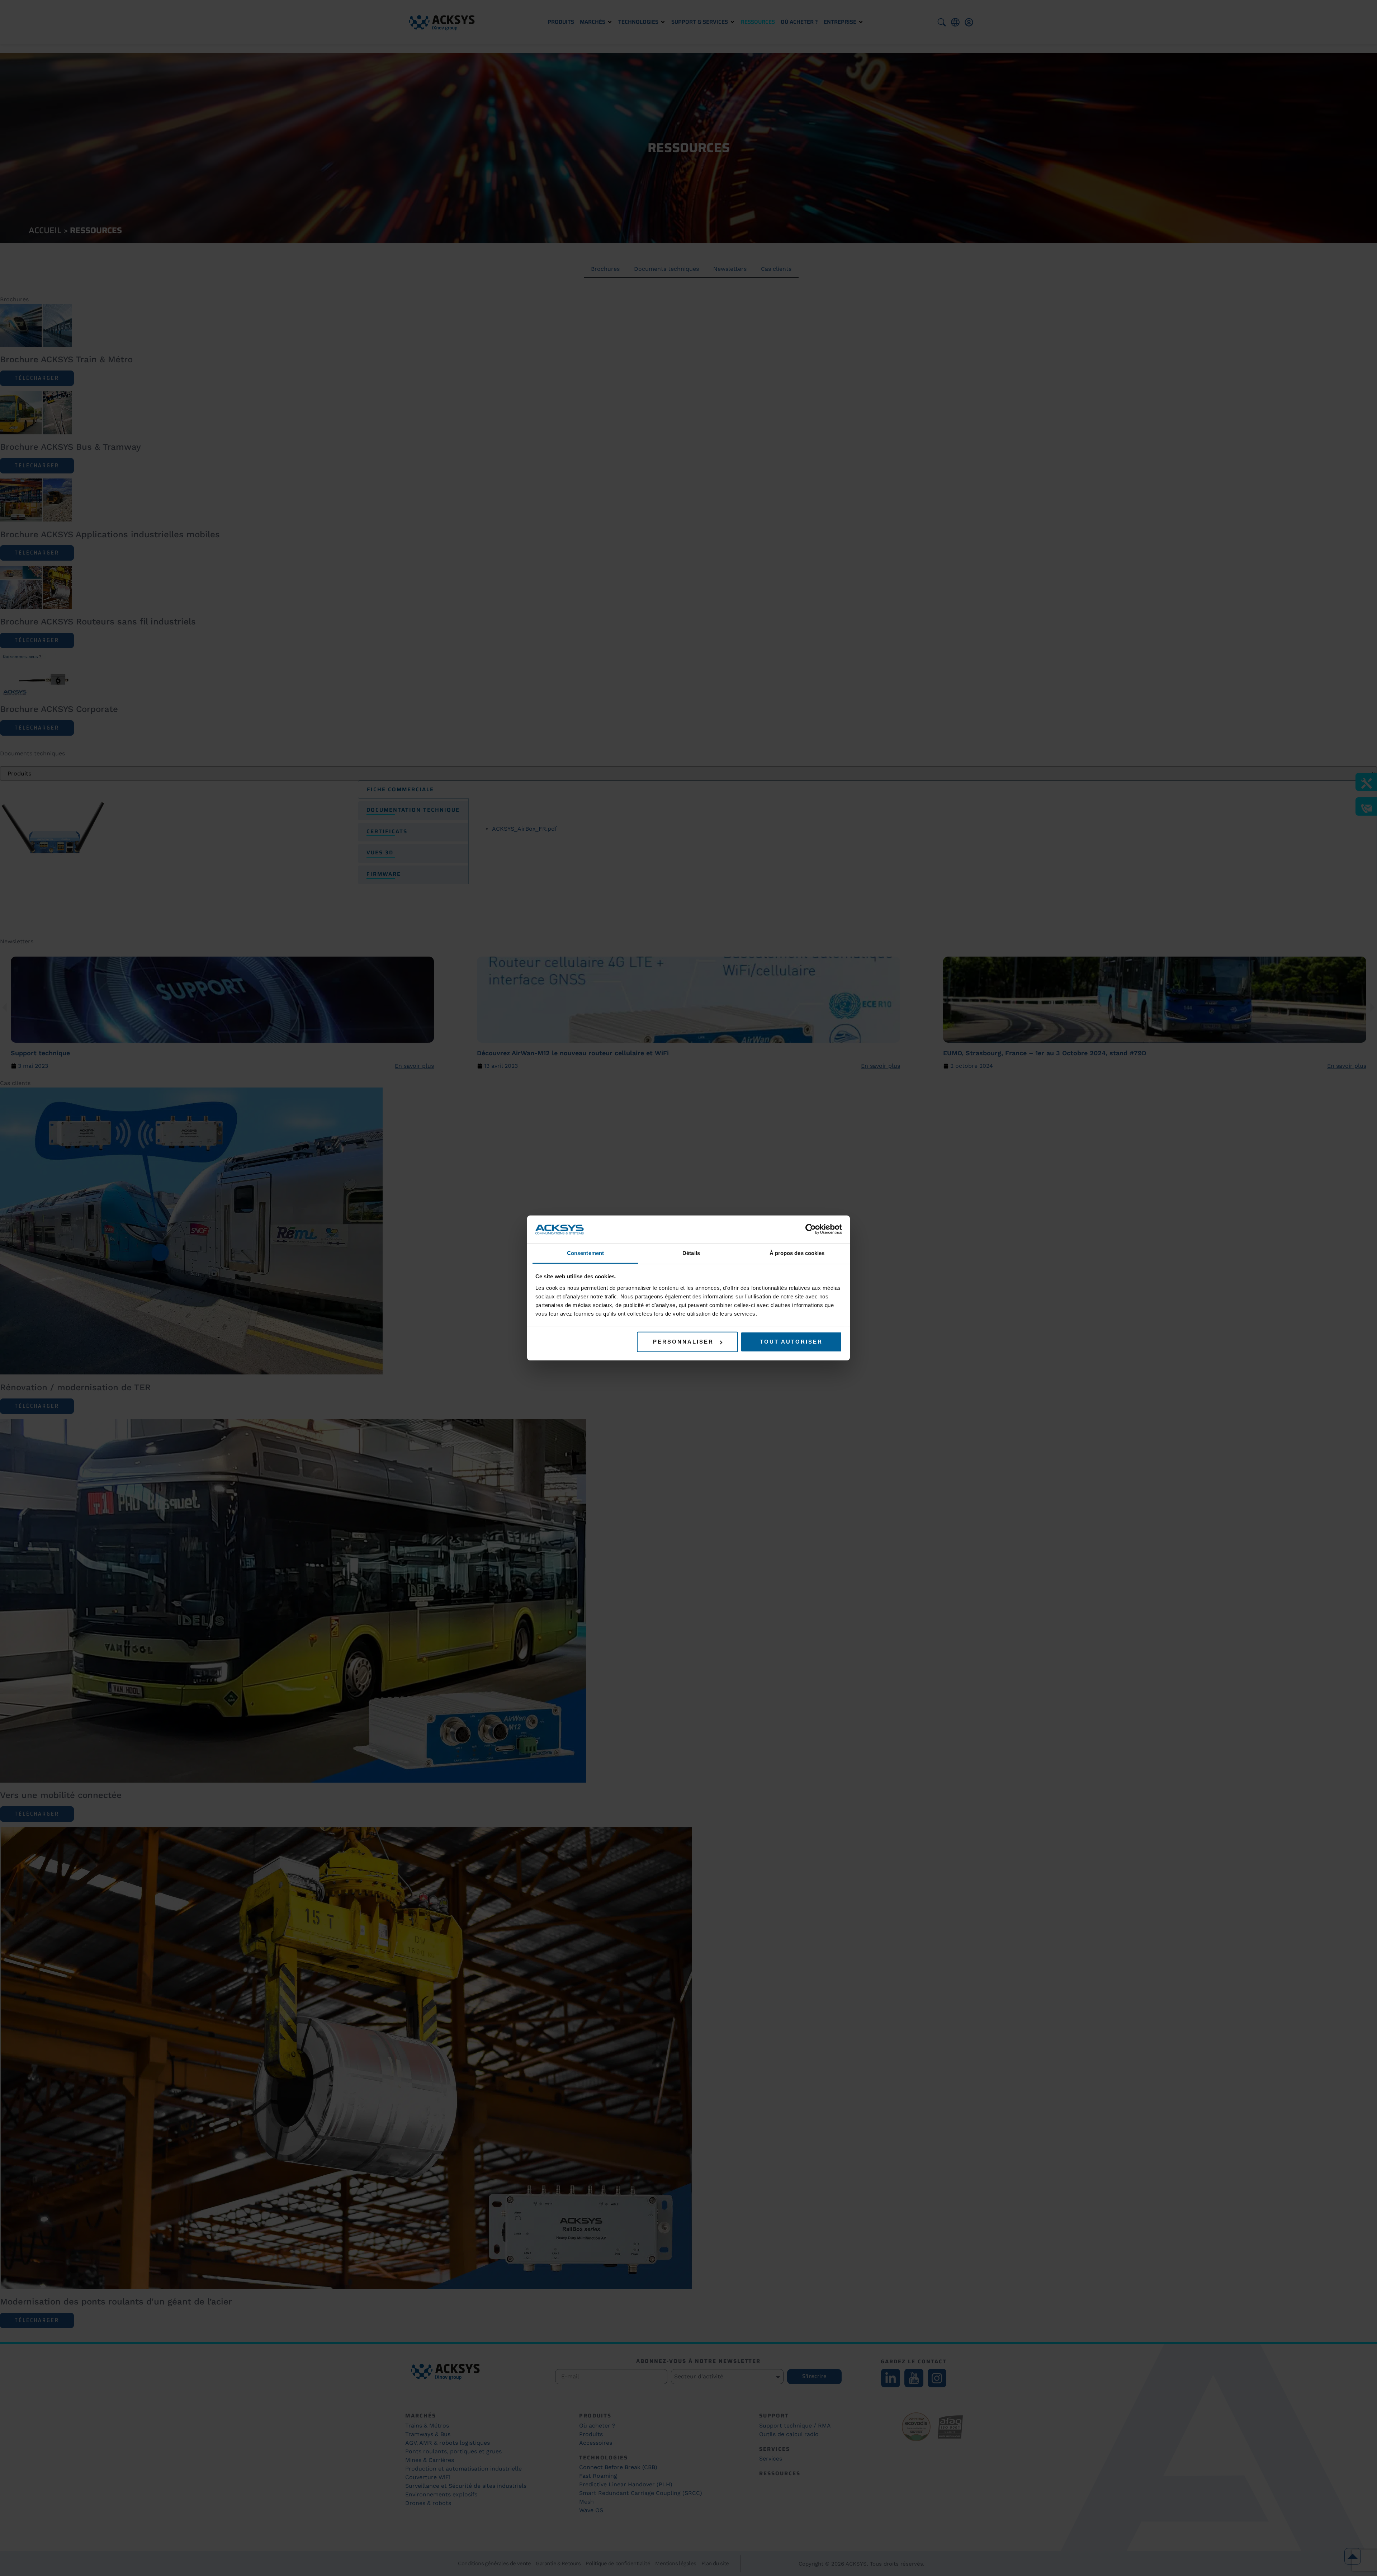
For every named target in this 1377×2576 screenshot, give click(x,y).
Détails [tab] (691, 1253)
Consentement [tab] (585, 1253)
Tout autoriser (791, 1342)
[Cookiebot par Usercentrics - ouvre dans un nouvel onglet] (811, 1229)
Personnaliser (683, 1342)
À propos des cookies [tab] (797, 1253)
